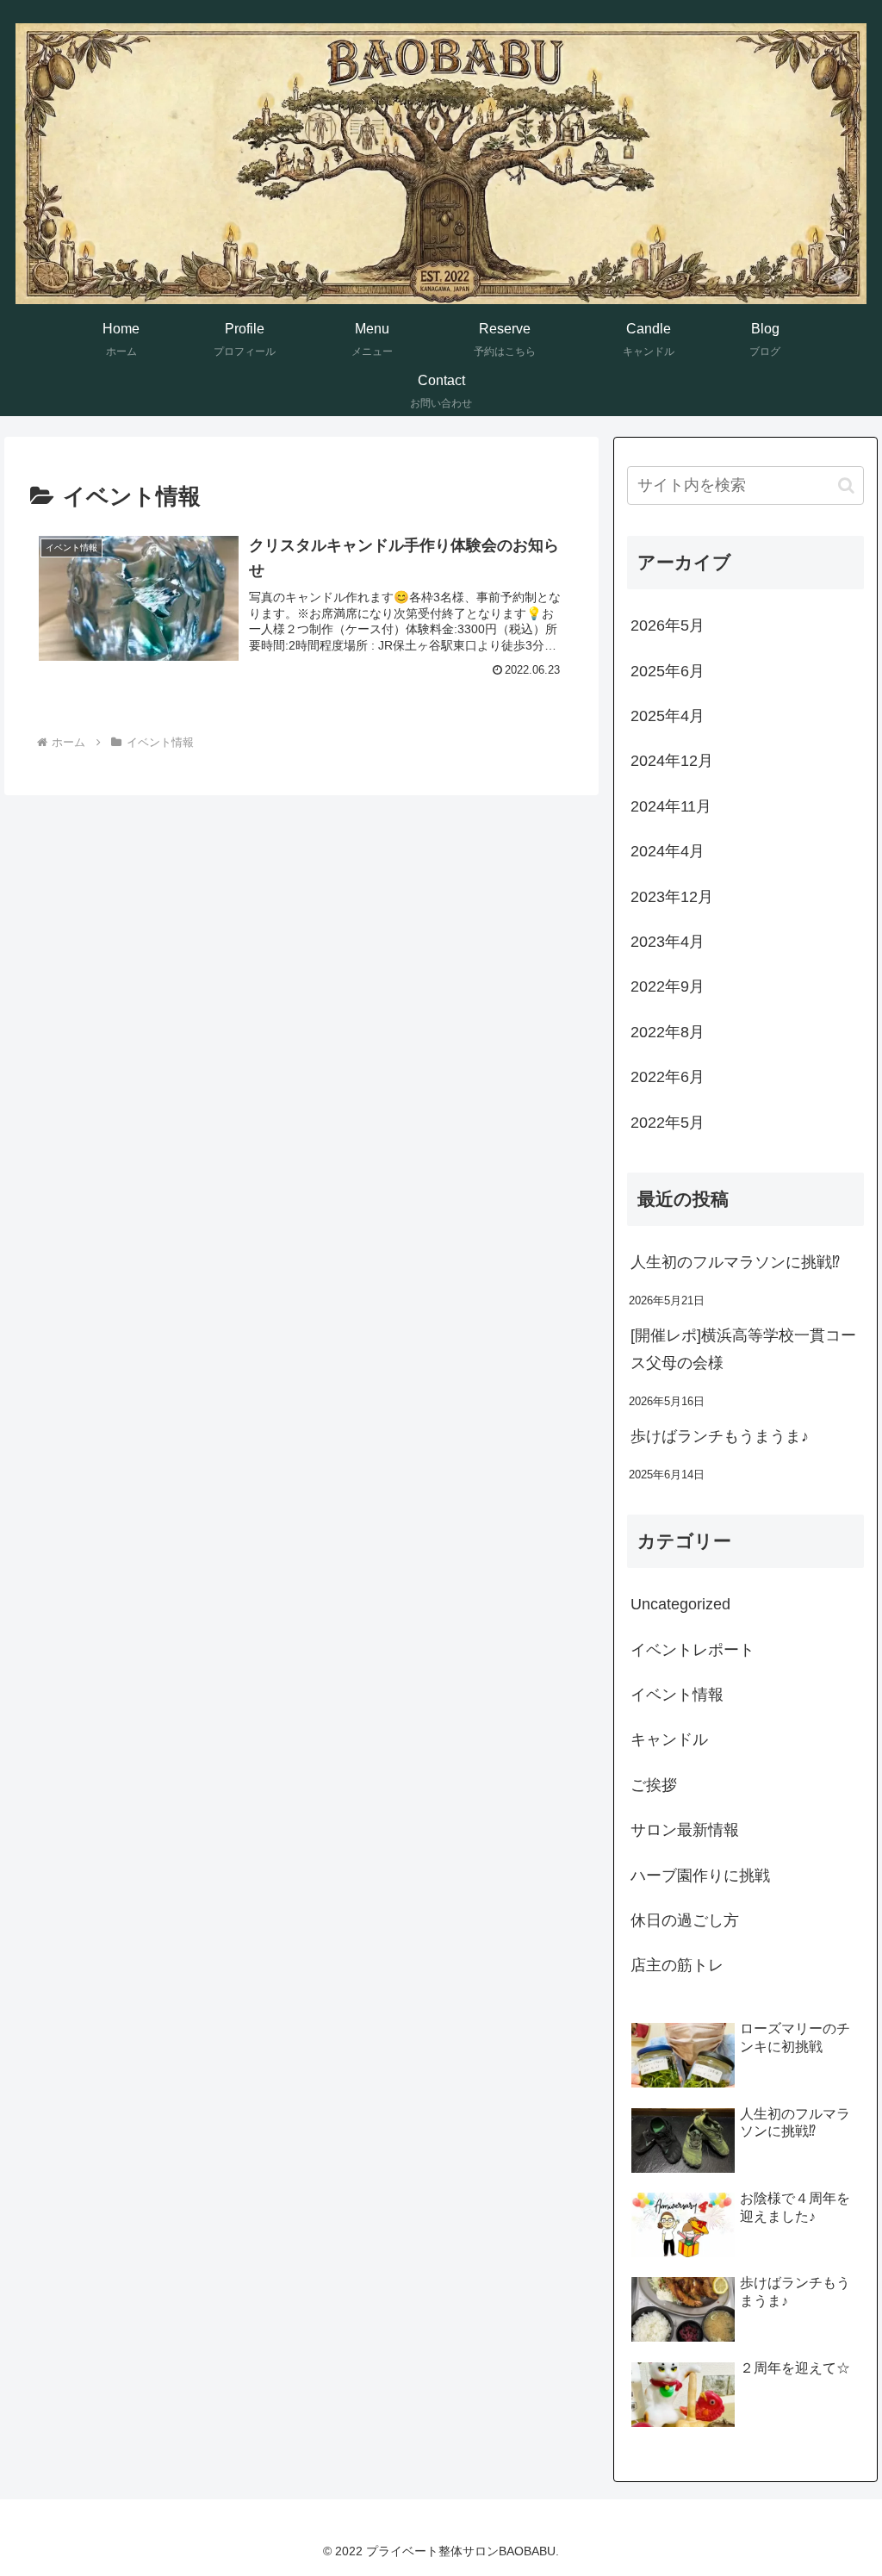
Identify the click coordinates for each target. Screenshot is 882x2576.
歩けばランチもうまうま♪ (720, 1436)
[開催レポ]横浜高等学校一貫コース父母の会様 (743, 1349)
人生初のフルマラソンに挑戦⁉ (735, 1262)
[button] (846, 485)
